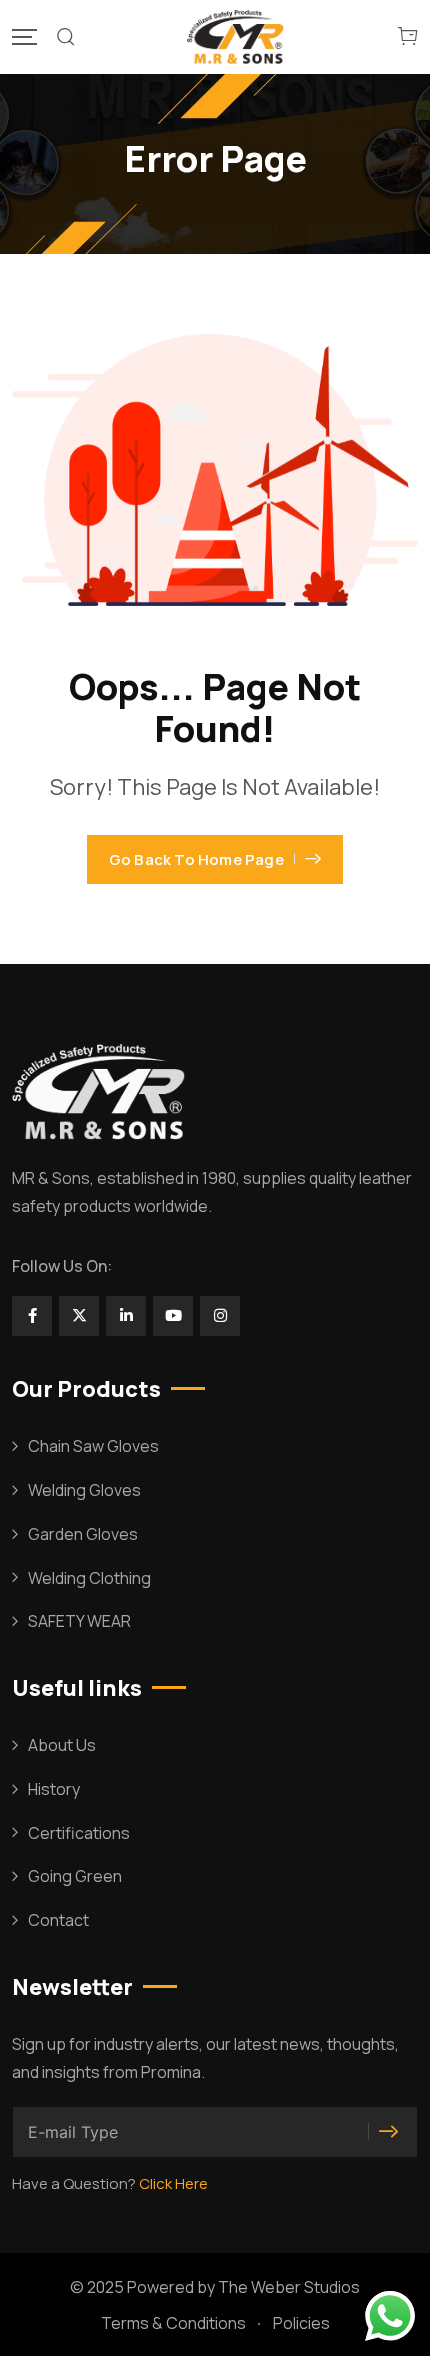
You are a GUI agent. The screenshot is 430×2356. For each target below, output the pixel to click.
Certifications (79, 1833)
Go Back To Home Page (196, 859)
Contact (58, 1920)
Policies (301, 2323)
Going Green (75, 1876)
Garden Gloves (83, 1534)
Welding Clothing (89, 1578)
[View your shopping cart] (408, 37)
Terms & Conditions (173, 2323)
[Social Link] (32, 1316)
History (54, 1789)
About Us (62, 1745)
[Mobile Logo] (237, 37)
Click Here (173, 2183)
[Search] (66, 37)
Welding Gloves (84, 1490)
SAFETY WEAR (79, 1621)
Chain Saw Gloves (93, 1446)
